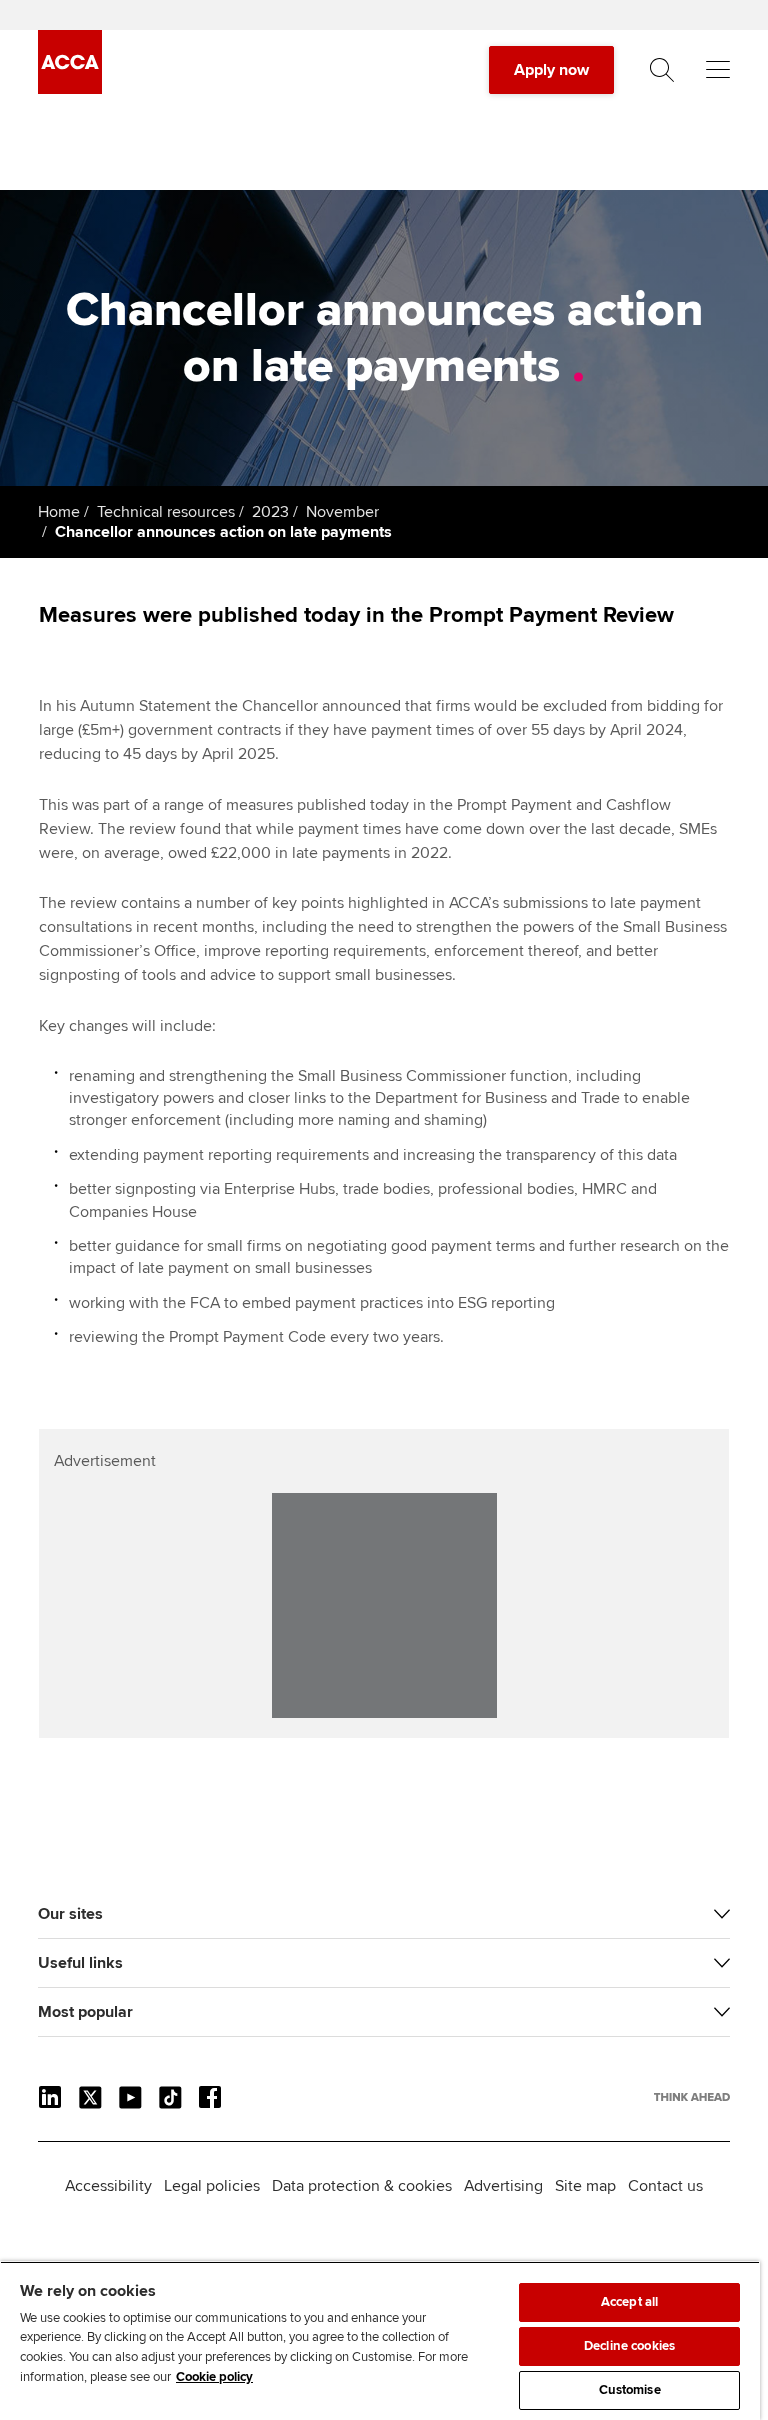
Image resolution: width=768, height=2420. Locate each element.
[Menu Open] (718, 70)
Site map (585, 2186)
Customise (630, 2390)
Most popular (85, 2012)
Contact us (665, 2186)
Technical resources (166, 512)
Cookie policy (214, 2377)
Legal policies (212, 2186)
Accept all (629, 2302)
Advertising (503, 2186)
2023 (270, 512)
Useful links (80, 1963)
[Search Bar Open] (662, 70)
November (342, 512)
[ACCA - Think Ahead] (70, 89)
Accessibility (108, 2186)
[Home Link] (692, 2097)
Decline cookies (629, 2346)
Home (59, 512)
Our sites (70, 1914)
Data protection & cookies (362, 2186)
